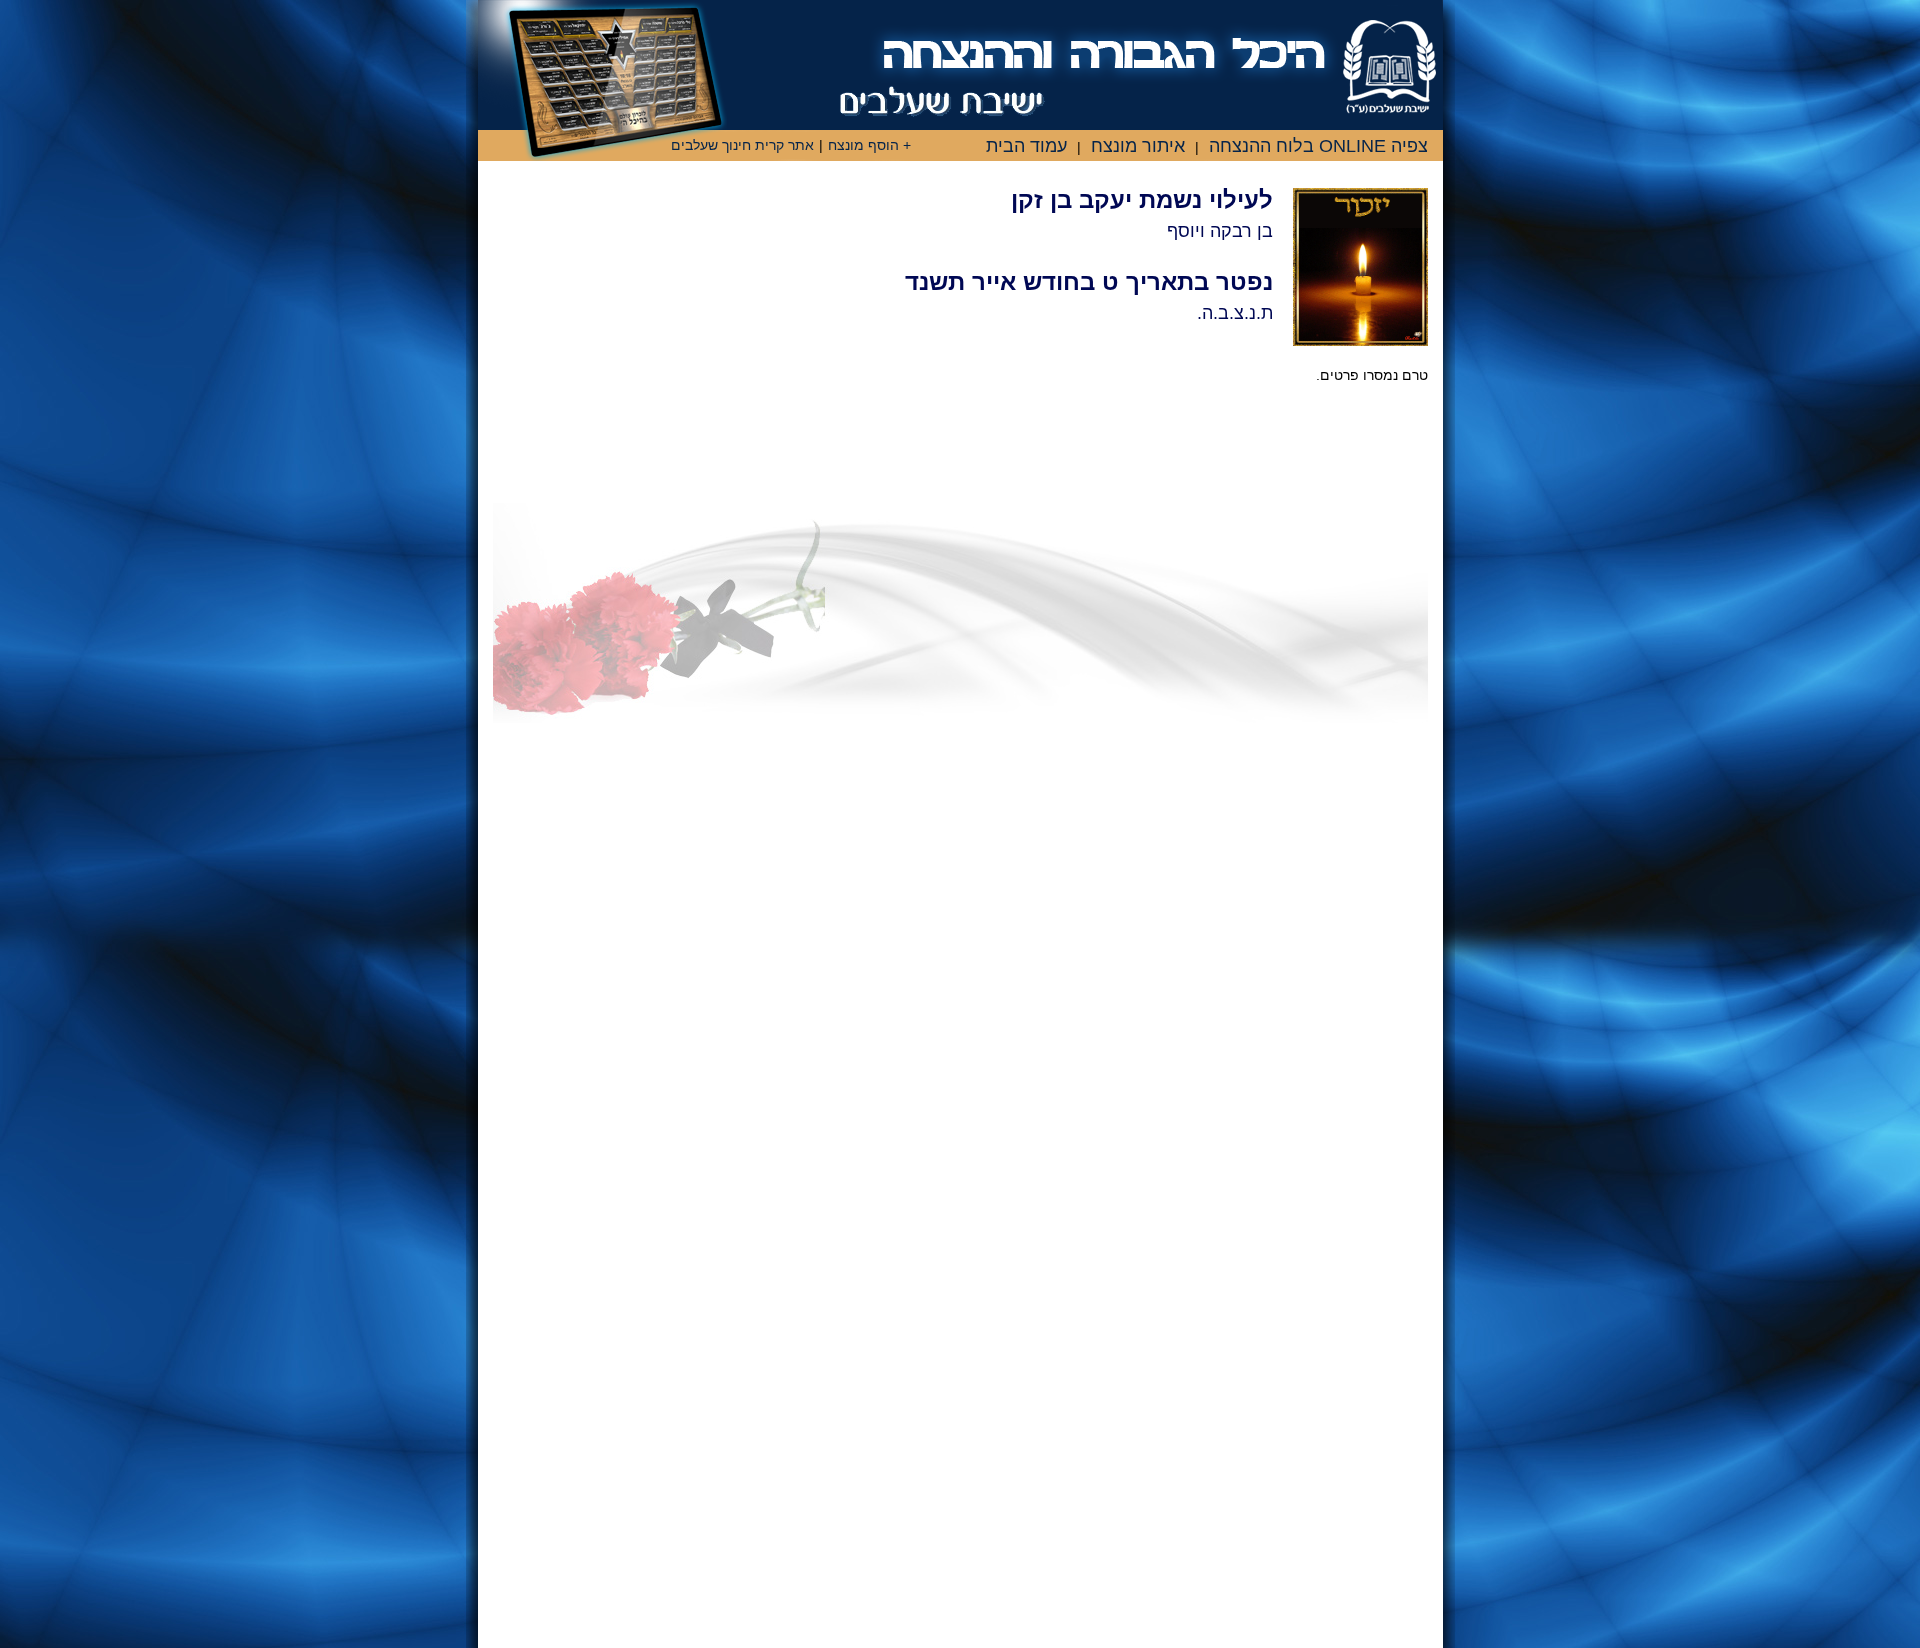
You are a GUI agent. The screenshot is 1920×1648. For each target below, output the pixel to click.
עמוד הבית (1026, 146)
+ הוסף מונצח (869, 145)
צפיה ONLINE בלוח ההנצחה (1318, 146)
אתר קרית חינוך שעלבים (742, 145)
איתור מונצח (1138, 146)
